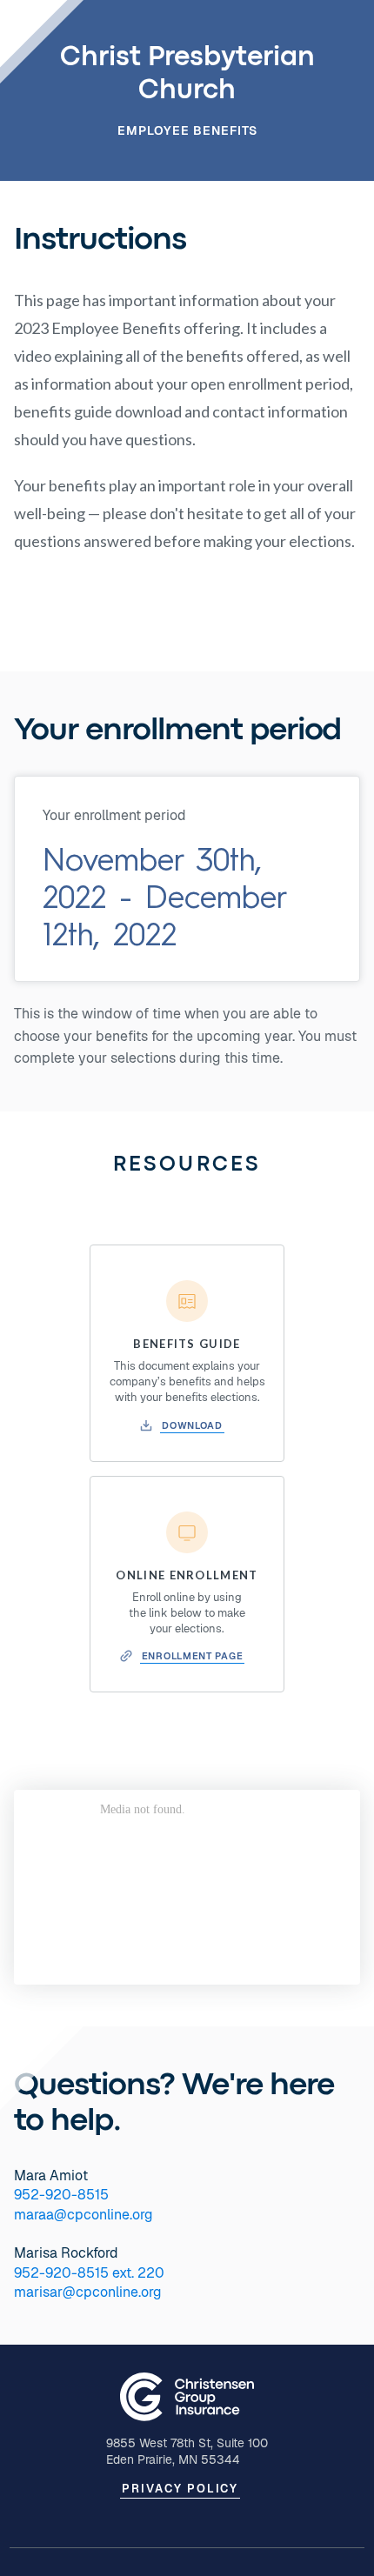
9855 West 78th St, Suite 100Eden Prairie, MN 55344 (187, 2452)
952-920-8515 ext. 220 (89, 2273)
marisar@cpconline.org (88, 2292)
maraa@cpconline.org (83, 2215)
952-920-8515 (61, 2195)
